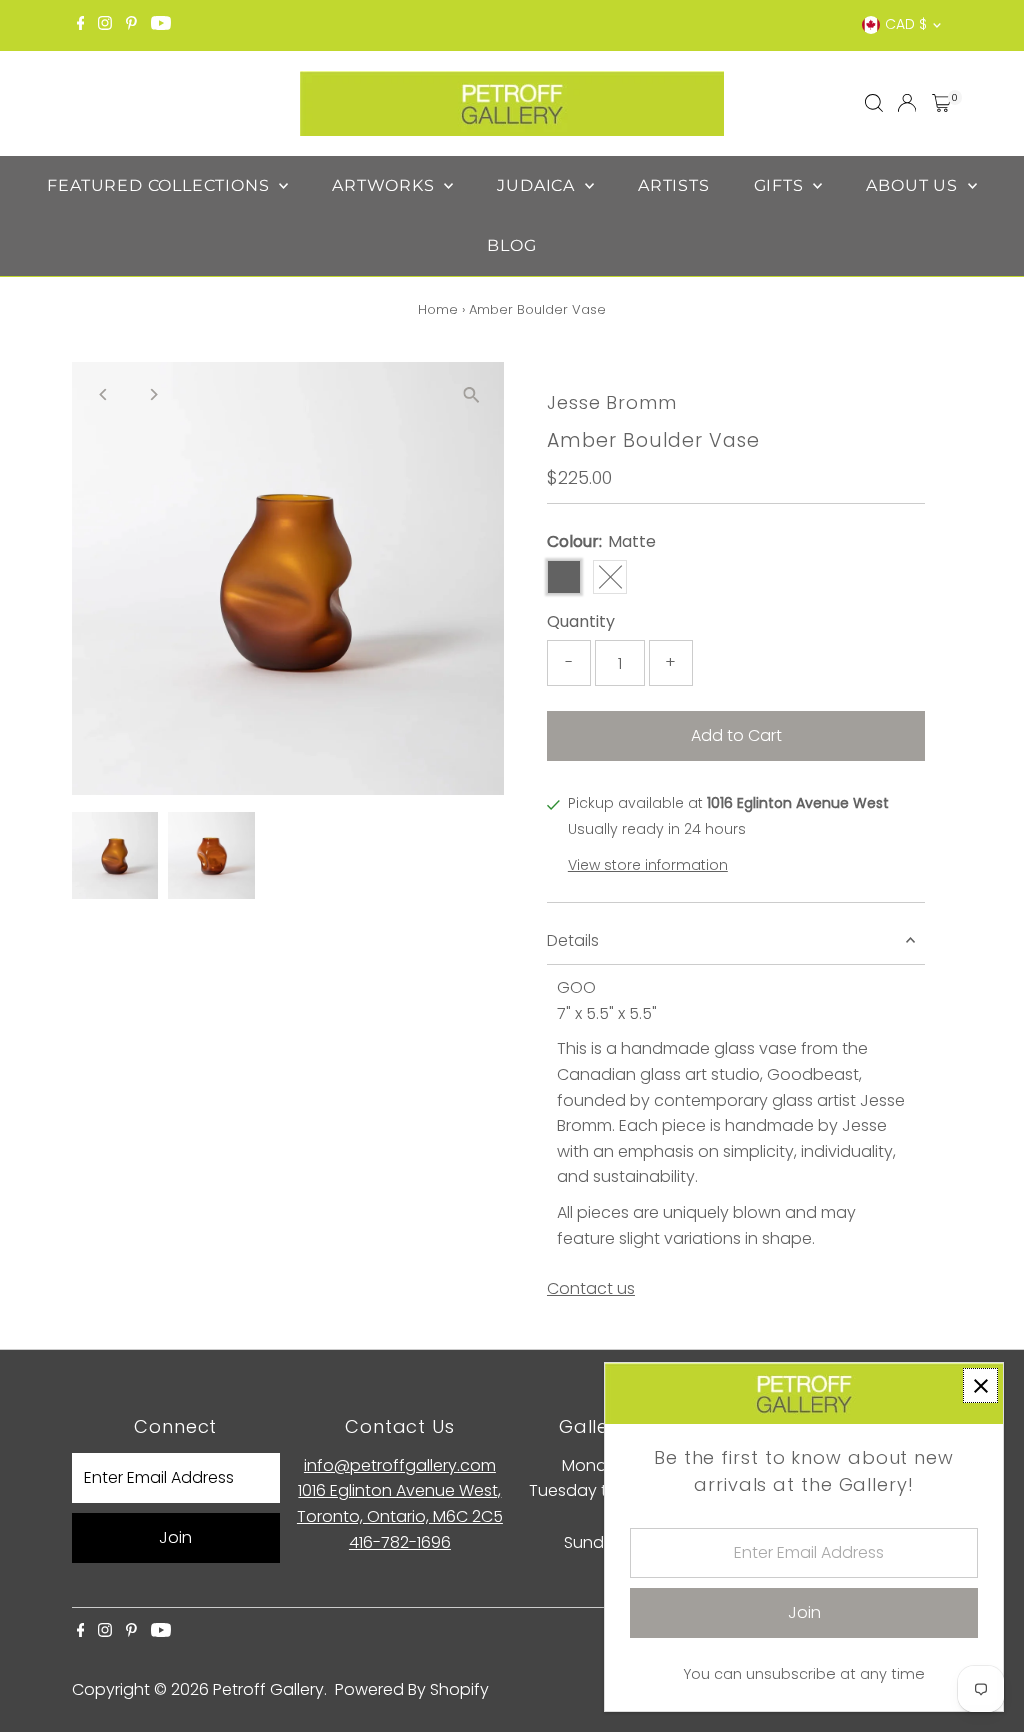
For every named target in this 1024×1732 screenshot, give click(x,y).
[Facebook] (81, 25)
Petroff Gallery (268, 1689)
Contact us (591, 1289)
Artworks (385, 185)
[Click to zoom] (471, 394)
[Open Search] (874, 103)
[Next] (153, 394)
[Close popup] (980, 1385)
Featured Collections (160, 185)
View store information (648, 865)
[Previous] (104, 394)
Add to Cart (736, 735)
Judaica (538, 185)
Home (438, 309)
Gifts (781, 185)
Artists (674, 185)
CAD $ (906, 24)
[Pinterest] (131, 25)
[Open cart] (941, 103)
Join (175, 1537)
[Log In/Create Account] (907, 103)
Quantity (581, 621)
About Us (914, 185)
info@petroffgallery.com (400, 1465)
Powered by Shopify (412, 1689)
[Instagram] (105, 25)
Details (573, 940)
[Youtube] (161, 25)
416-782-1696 (400, 1542)
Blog (511, 245)
